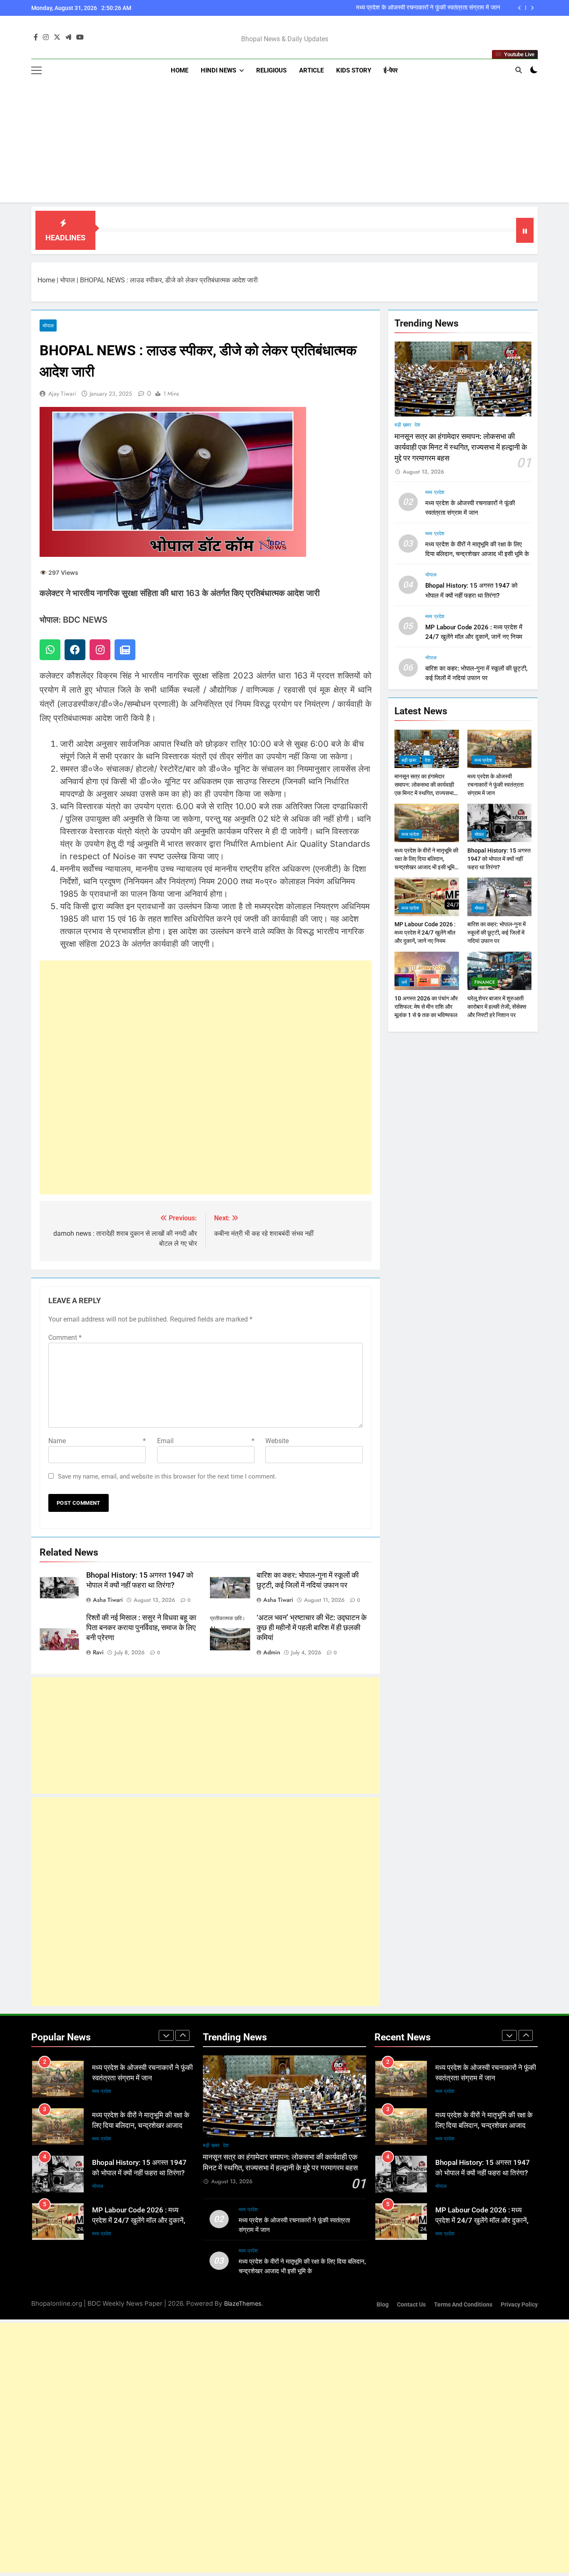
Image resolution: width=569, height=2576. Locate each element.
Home (180, 70)
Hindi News (218, 70)
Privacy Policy (519, 2305)
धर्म (404, 982)
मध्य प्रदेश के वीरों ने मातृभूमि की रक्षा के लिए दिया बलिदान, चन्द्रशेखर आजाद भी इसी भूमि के (399, 8)
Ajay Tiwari (62, 394)
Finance (485, 982)
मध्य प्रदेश (435, 492)
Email (206, 1441)
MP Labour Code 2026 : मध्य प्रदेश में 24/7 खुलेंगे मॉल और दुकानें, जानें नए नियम (425, 933)
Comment (65, 1338)
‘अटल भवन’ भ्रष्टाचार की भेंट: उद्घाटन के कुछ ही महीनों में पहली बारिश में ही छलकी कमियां (312, 1628)
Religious (271, 70)
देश (417, 425)
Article (311, 70)
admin (272, 1652)
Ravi (98, 1652)
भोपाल (67, 280)
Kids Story (354, 70)
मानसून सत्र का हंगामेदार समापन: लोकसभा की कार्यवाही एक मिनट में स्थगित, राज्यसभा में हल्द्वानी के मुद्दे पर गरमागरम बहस (461, 448)
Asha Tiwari (108, 1600)
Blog (383, 2305)
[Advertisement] (284, 144)
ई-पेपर (391, 70)
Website (277, 1441)
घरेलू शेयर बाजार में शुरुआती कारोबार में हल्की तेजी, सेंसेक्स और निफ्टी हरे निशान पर (497, 1007)
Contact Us (411, 2305)
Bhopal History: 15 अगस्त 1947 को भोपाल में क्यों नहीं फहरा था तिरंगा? (499, 859)
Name (97, 1441)
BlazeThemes (243, 2303)
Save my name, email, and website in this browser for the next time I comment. (167, 1476)
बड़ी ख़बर (403, 425)
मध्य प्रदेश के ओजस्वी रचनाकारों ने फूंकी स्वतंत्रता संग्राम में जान (495, 785)
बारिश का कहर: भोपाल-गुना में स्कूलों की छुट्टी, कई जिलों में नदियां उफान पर (497, 933)
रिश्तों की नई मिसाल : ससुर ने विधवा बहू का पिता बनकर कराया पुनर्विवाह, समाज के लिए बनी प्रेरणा (141, 1628)
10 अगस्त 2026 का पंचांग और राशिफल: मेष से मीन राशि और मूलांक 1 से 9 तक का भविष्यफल (426, 1007)
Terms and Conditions (463, 2305)
